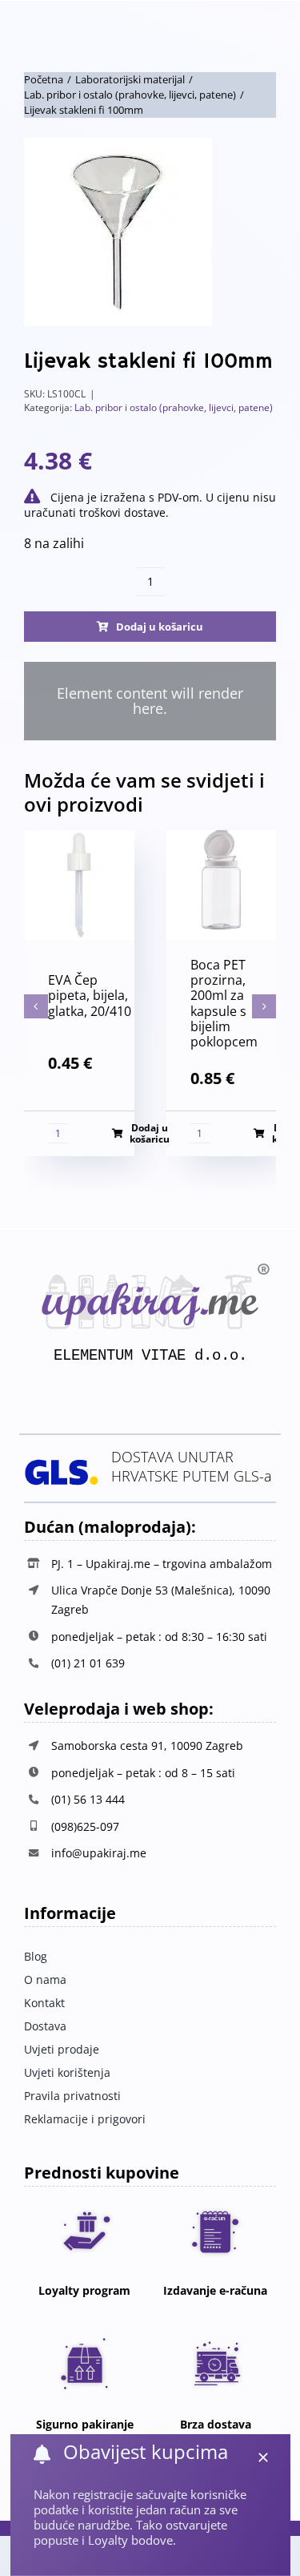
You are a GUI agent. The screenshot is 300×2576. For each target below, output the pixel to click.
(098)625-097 (85, 1826)
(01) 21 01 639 (88, 1663)
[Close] (263, 2457)
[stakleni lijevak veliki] (150, 232)
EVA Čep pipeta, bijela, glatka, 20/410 (90, 995)
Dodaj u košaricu (160, 627)
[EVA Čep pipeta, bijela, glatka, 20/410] (79, 839)
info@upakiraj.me (99, 1853)
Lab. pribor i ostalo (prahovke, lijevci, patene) (174, 407)
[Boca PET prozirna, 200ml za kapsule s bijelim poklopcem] (222, 839)
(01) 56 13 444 (88, 1799)
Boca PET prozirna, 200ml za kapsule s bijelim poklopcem (224, 1003)
